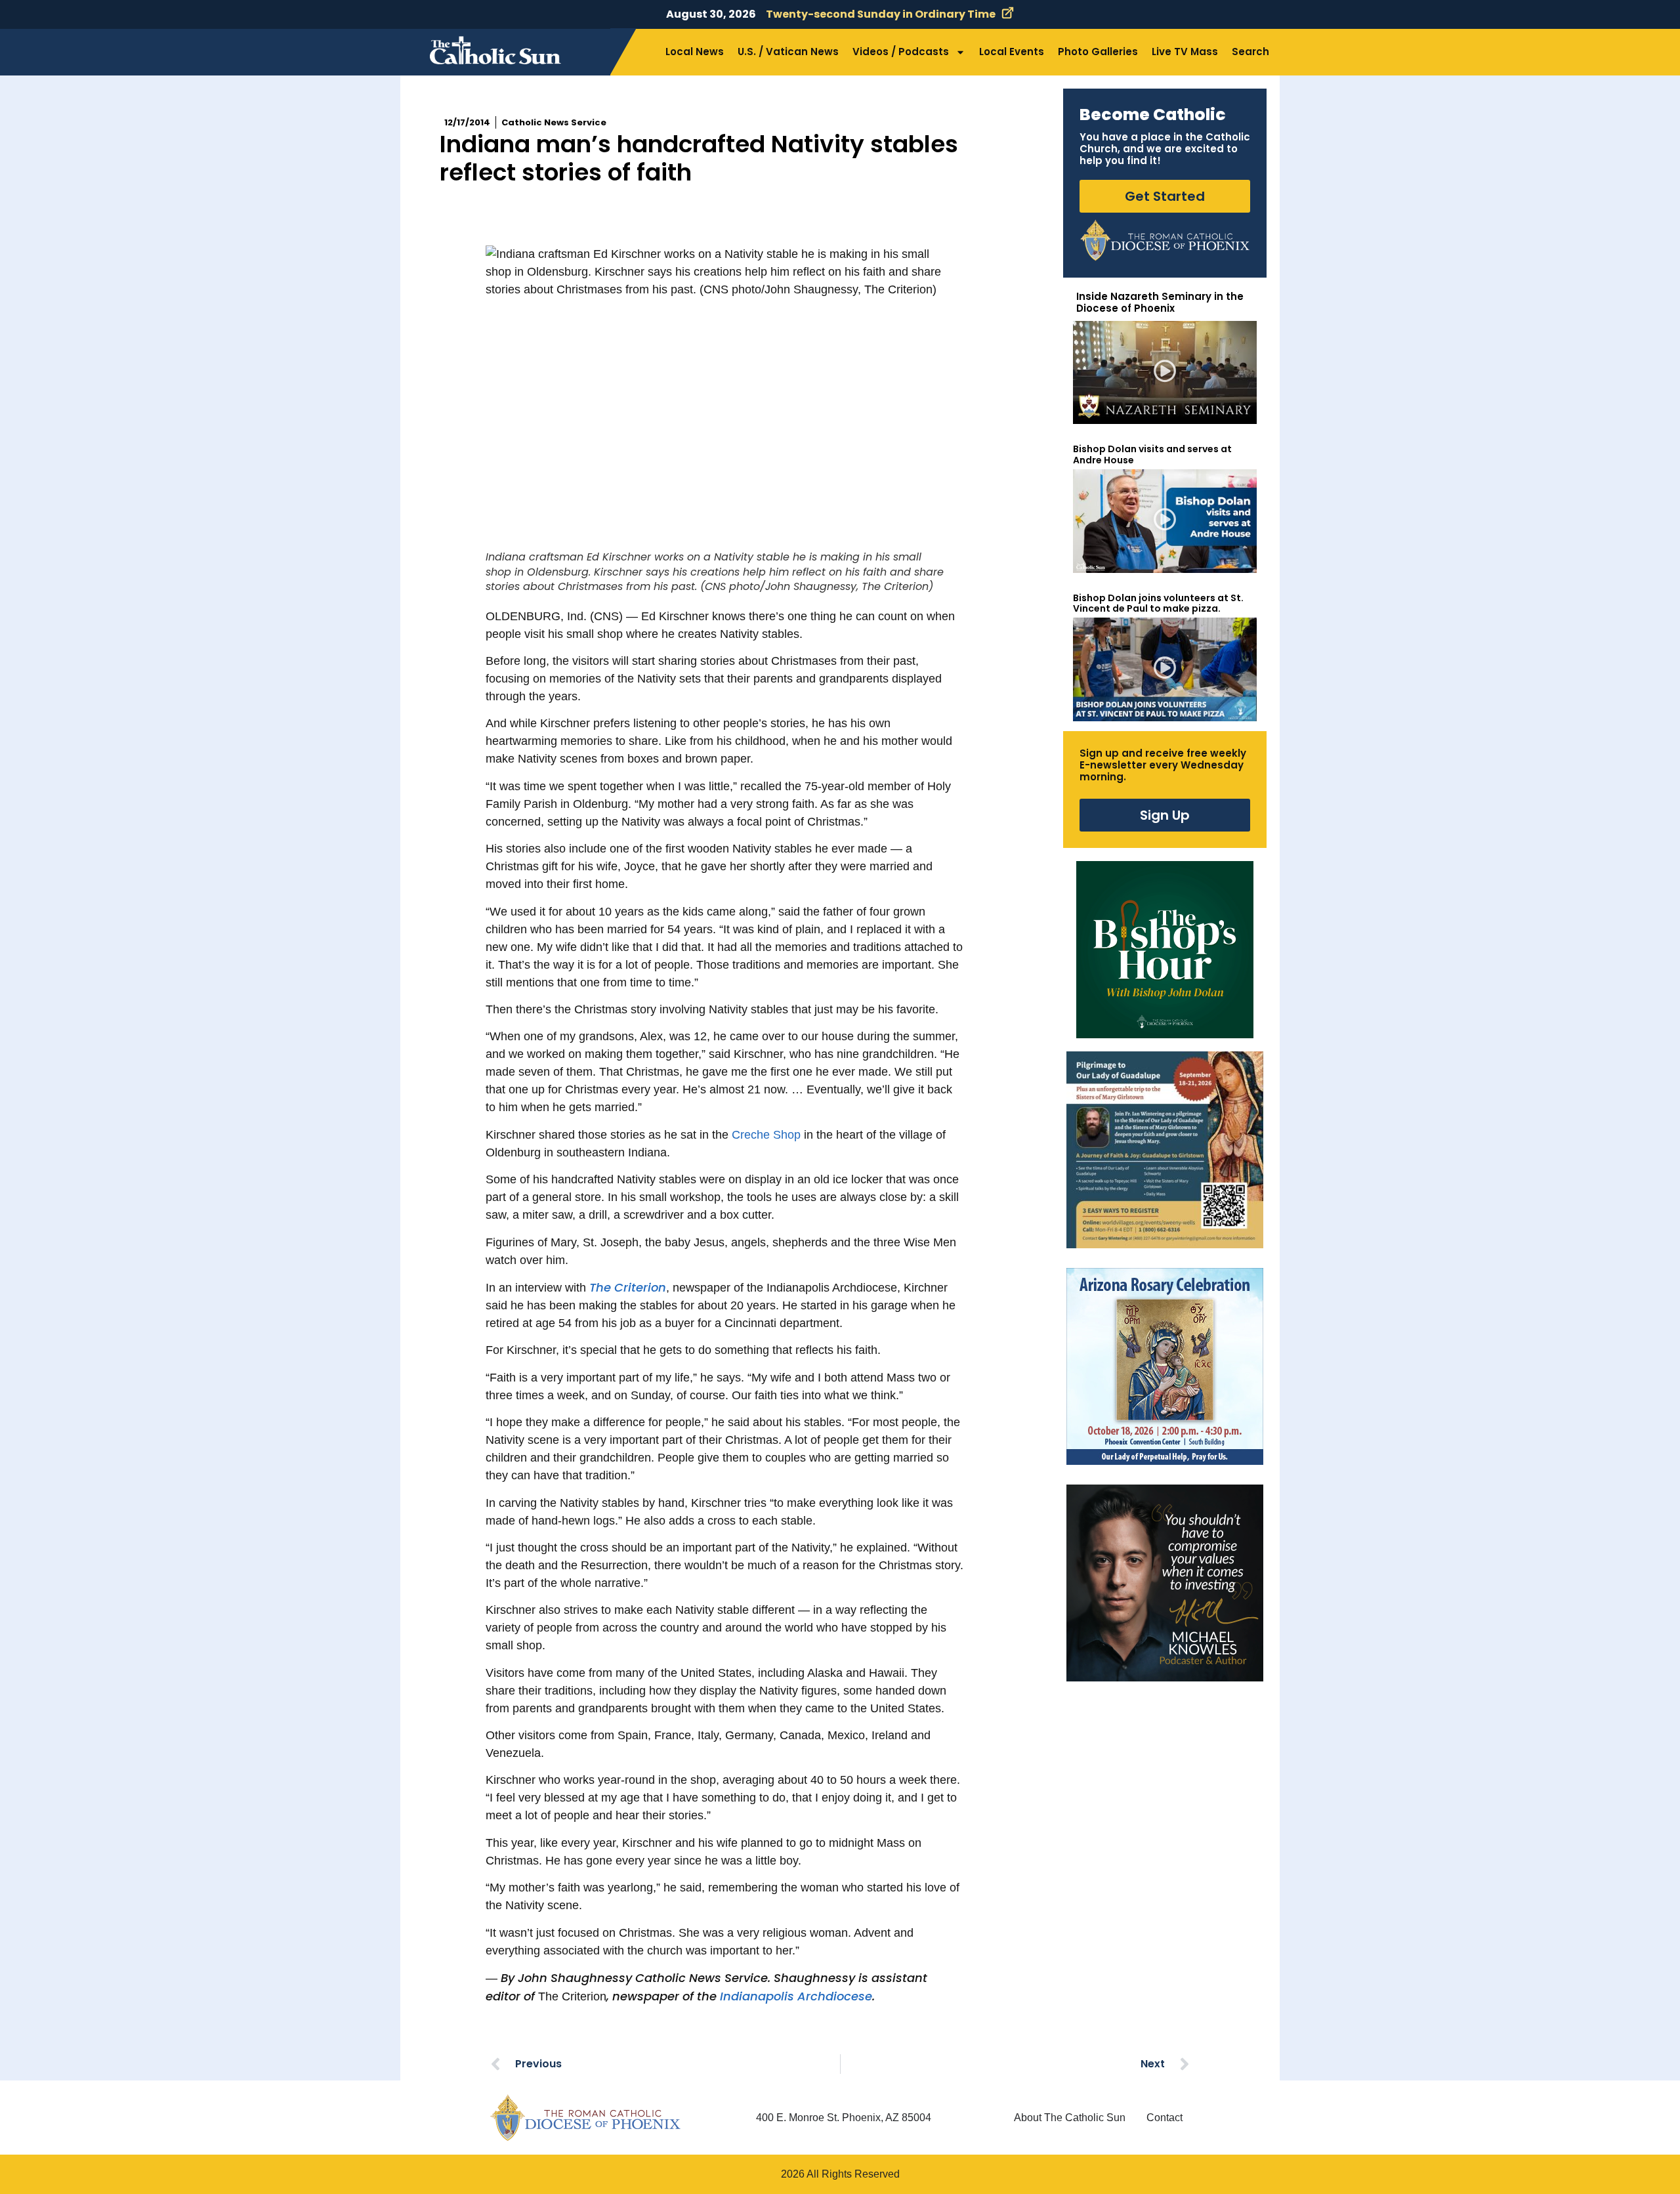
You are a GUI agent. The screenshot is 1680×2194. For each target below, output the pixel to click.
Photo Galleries (1098, 52)
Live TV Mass (1185, 52)
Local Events (1012, 52)
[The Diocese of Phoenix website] (585, 2118)
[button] (1165, 372)
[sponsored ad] (1165, 1150)
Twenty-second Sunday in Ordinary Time (881, 14)
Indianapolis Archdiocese (796, 1996)
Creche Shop (766, 1135)
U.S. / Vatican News (788, 52)
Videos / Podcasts (901, 52)
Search (1250, 52)
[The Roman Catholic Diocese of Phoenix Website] (1165, 240)
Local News (695, 52)
